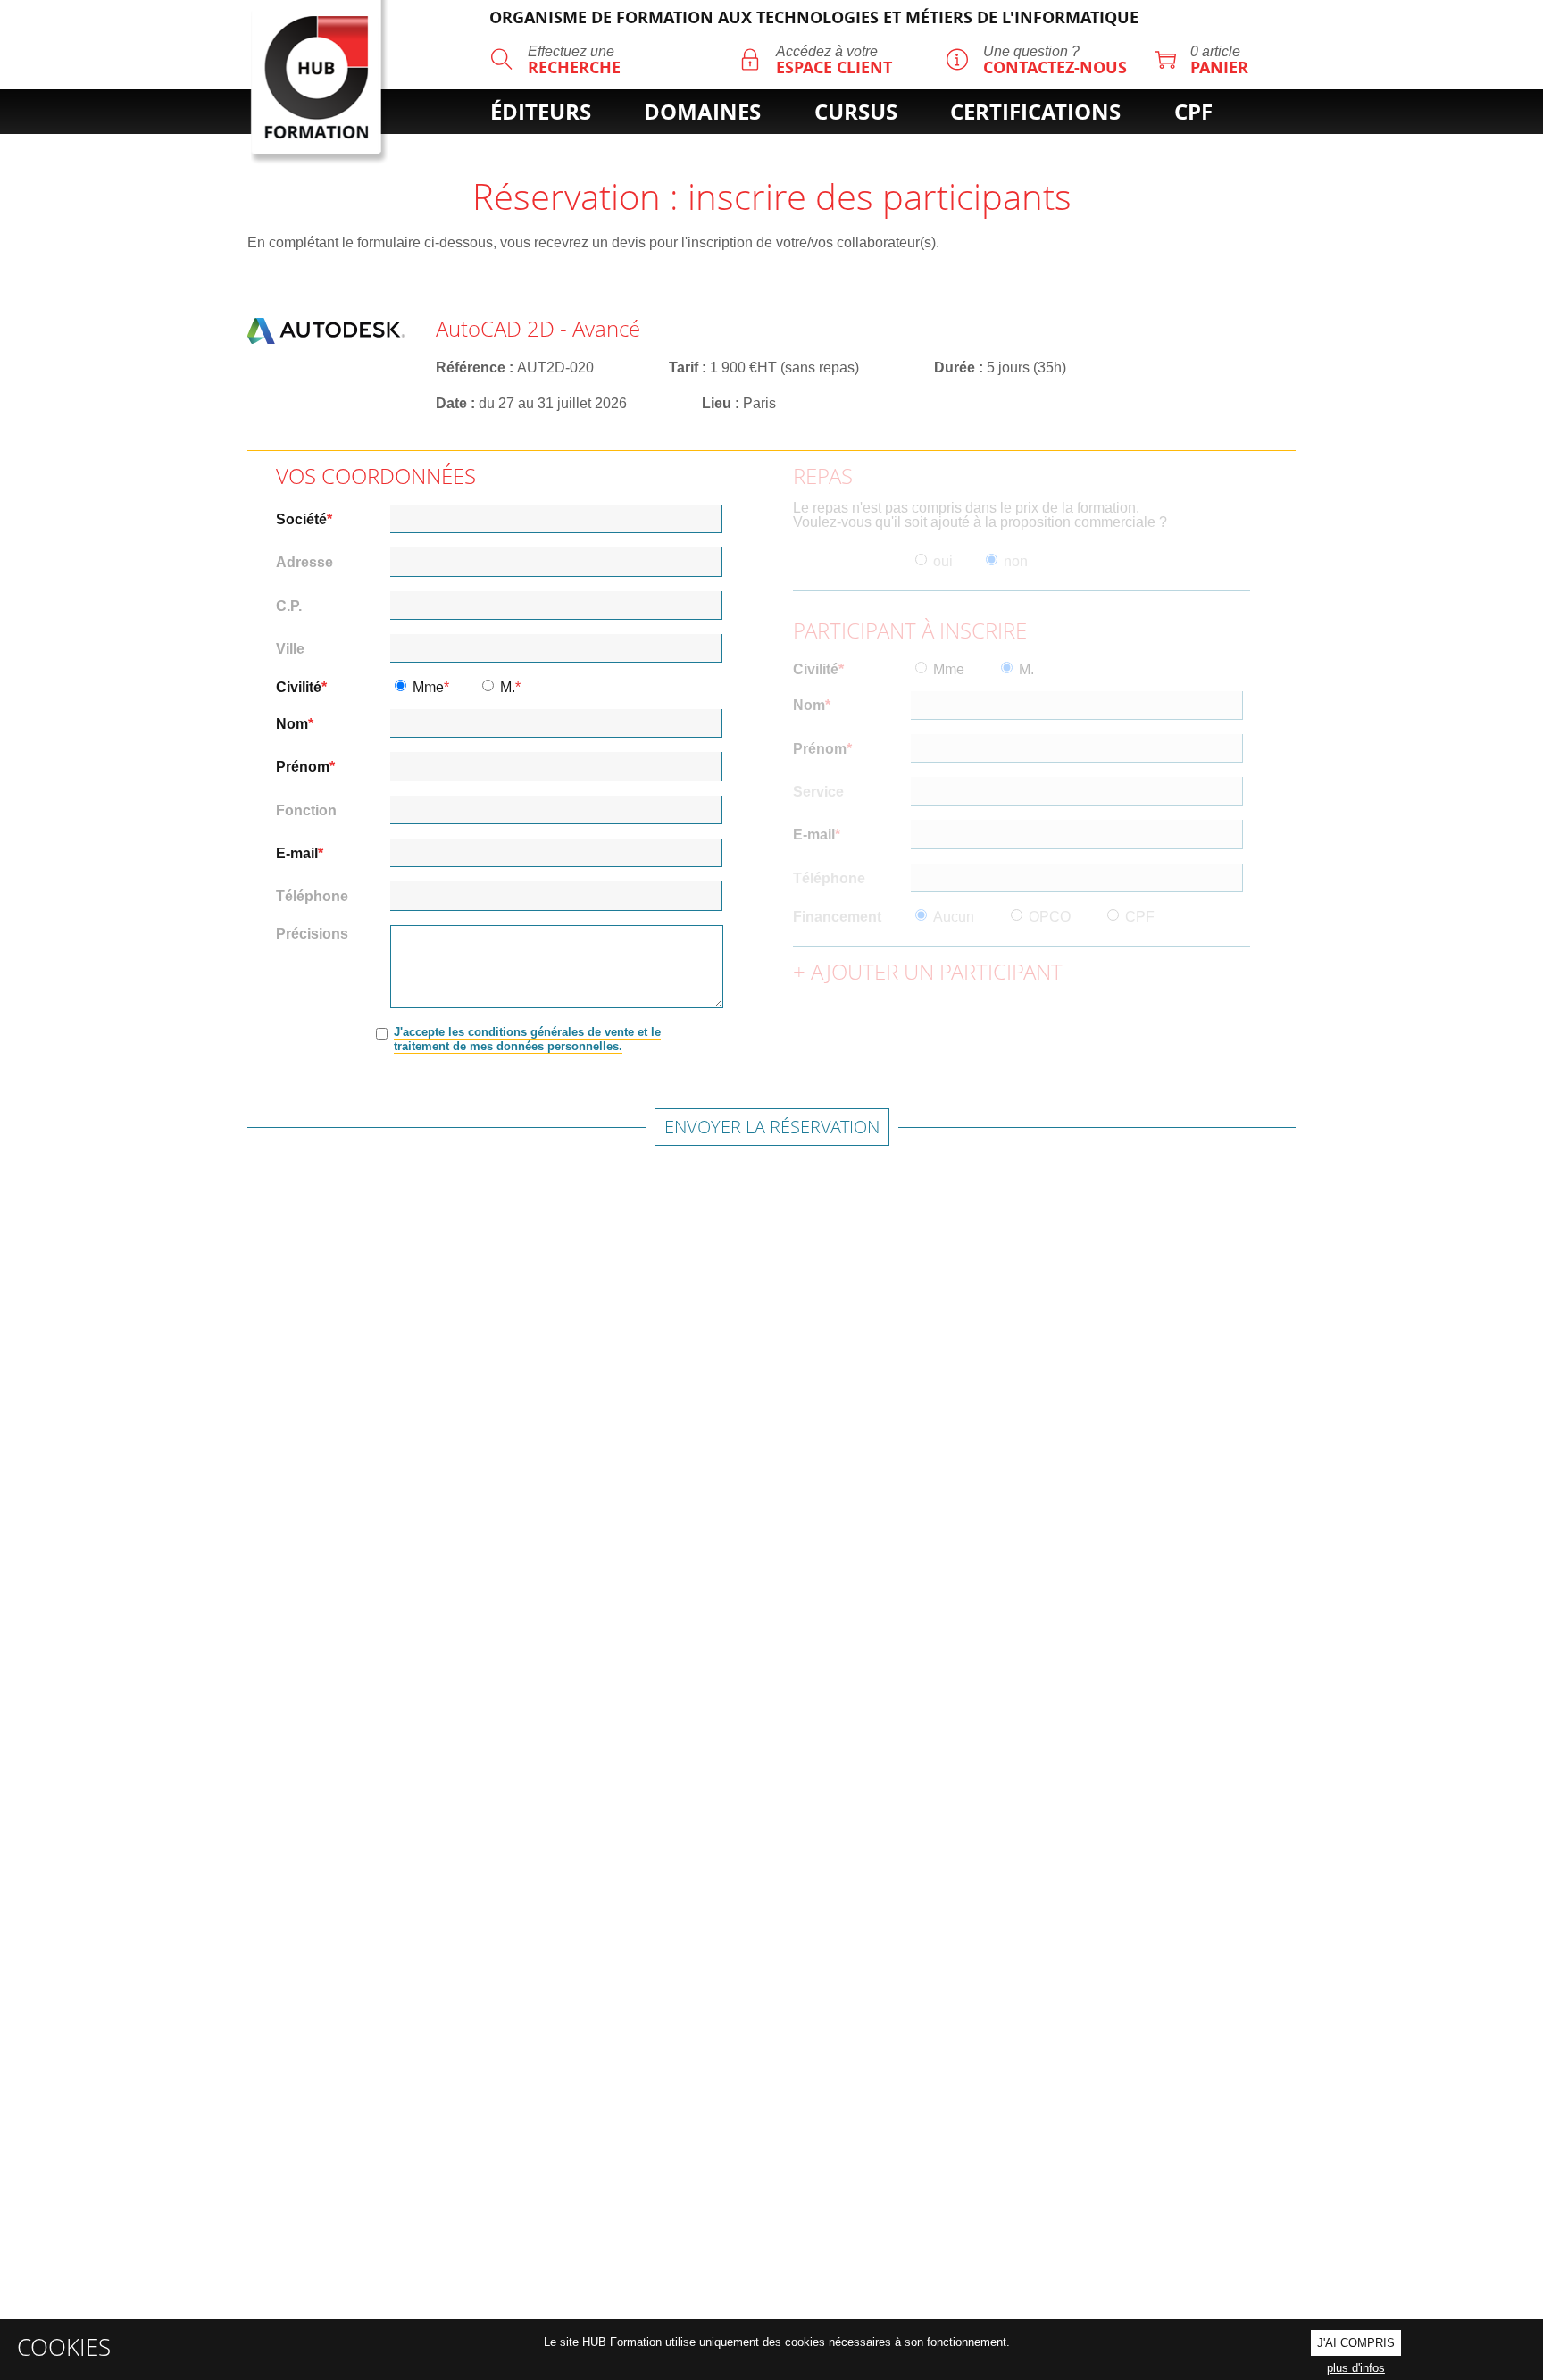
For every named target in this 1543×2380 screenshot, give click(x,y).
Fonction (306, 811)
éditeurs (541, 112)
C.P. (289, 606)
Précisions (312, 934)
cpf (1193, 112)
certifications (1035, 112)
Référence (471, 367)
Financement (837, 917)
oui (943, 562)
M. (508, 688)
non (1016, 562)
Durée (955, 367)
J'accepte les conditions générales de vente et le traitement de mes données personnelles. (527, 1039)
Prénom (303, 767)
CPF (1140, 917)
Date (451, 403)
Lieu (717, 403)
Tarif (684, 367)
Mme (428, 688)
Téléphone (312, 897)
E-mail (297, 854)
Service (818, 792)
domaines (702, 112)
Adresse (304, 563)
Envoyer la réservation (772, 1127)
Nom (292, 724)
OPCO (1050, 917)
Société (301, 520)
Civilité (299, 688)
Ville (290, 649)
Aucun (954, 917)
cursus (856, 112)
